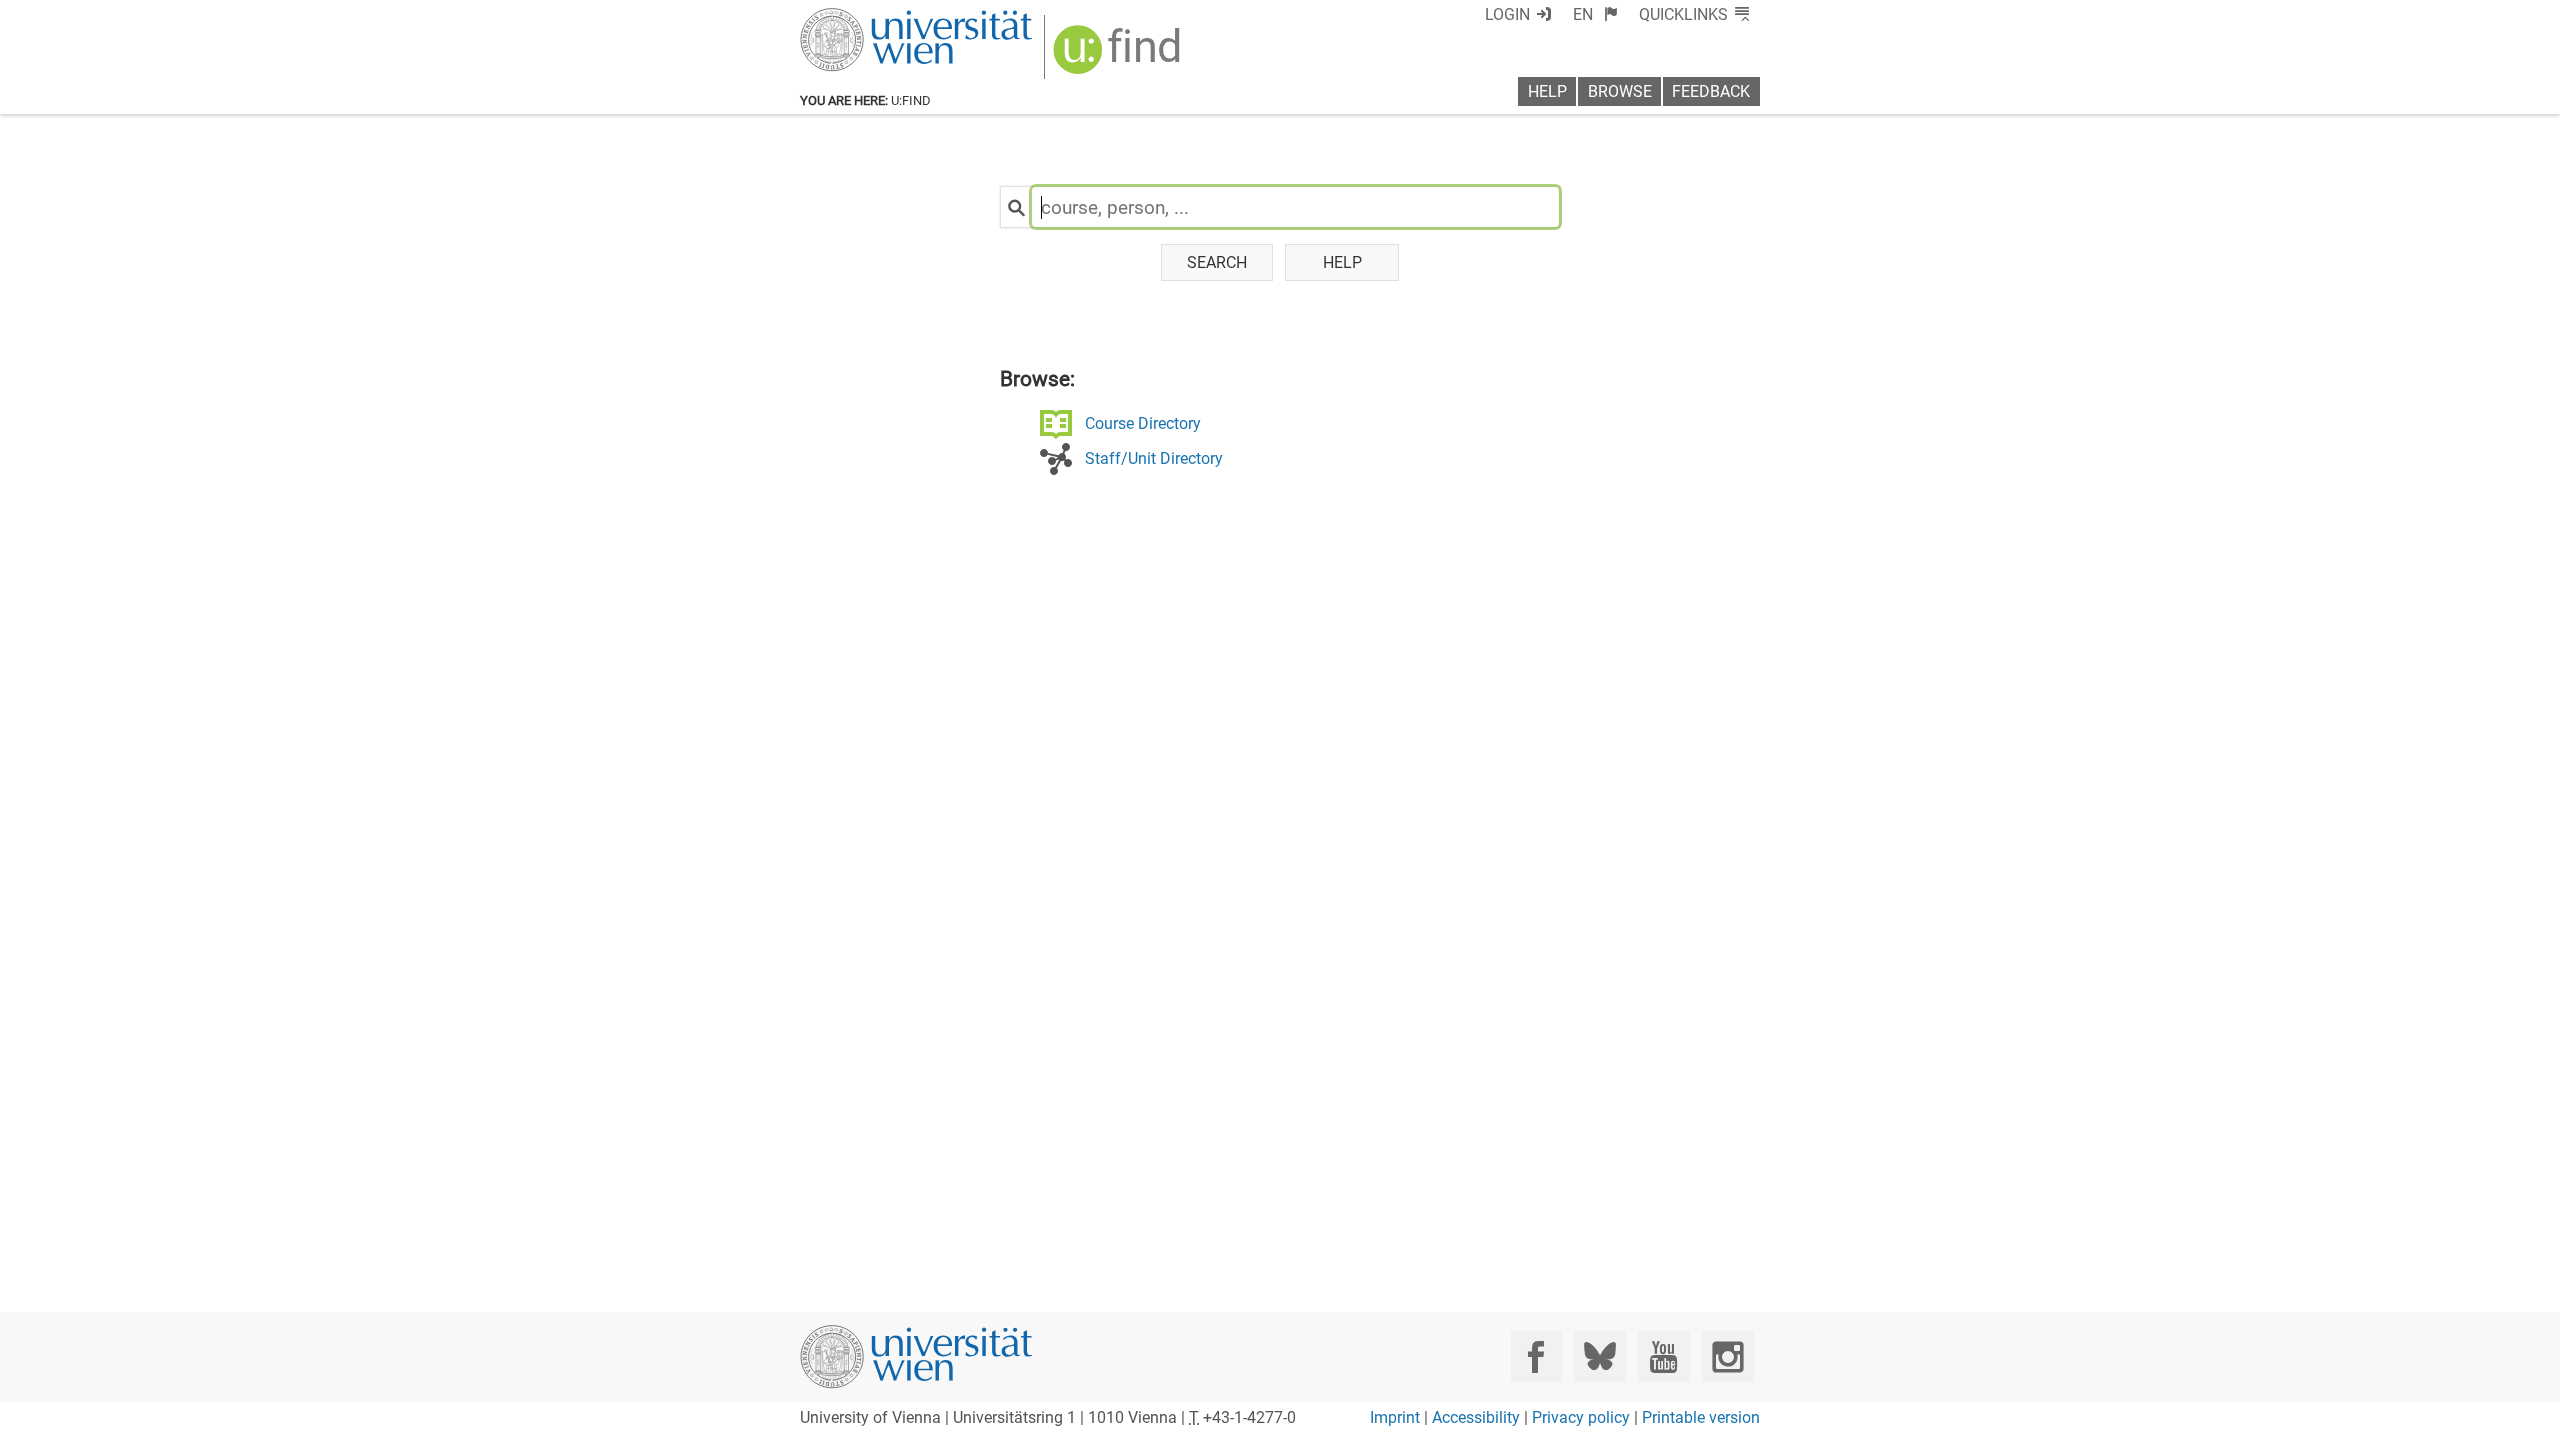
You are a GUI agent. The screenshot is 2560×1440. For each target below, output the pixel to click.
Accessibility (1476, 1417)
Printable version (1701, 1417)
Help (1547, 91)
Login (1507, 14)
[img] (1119, 56)
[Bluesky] (1599, 1356)
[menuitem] (1595, 14)
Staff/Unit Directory (1154, 458)
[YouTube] (1663, 1356)
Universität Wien (869, 17)
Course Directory (1143, 423)
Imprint (1395, 1417)
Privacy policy (1581, 1417)
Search (1217, 262)
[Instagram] (1727, 1356)
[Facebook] (1536, 1356)
